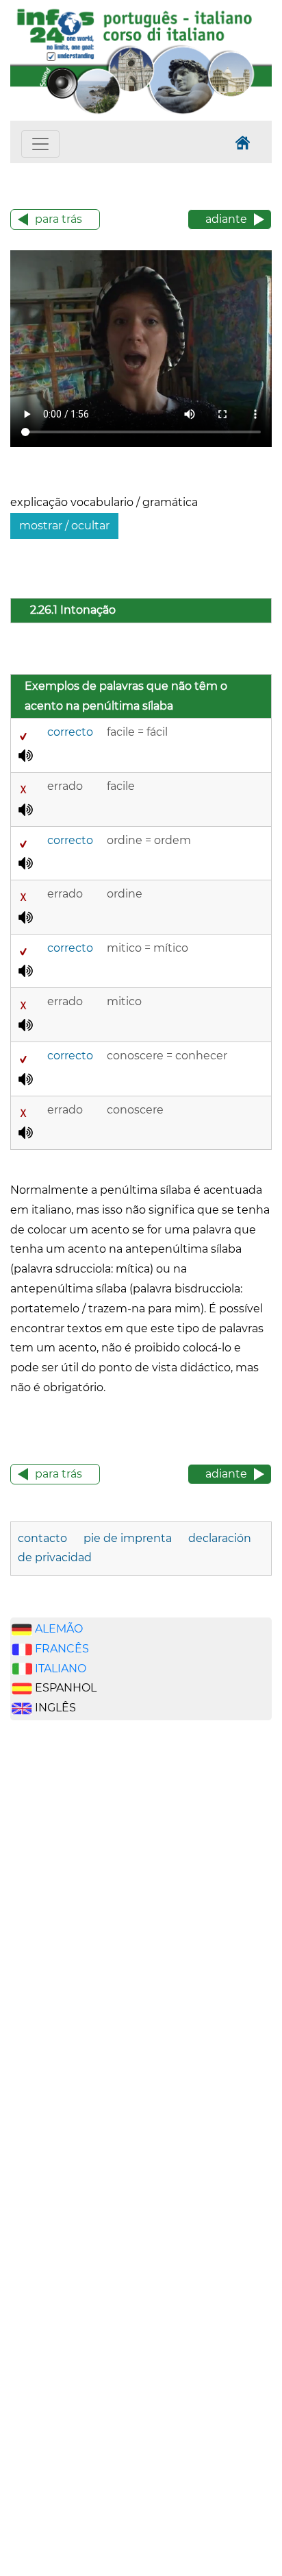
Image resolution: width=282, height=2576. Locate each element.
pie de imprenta (128, 1538)
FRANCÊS (62, 1649)
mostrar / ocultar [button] (64, 526)
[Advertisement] (75, 1946)
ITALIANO (61, 1669)
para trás (59, 219)
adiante (226, 219)
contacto (42, 1538)
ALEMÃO (59, 1629)
